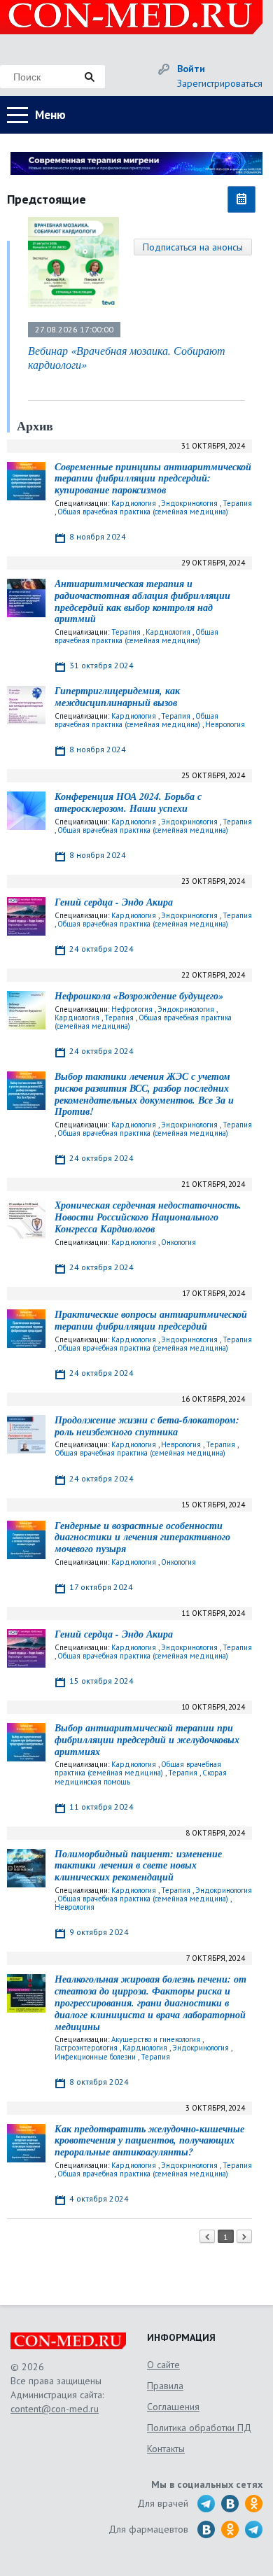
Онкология (178, 1242)
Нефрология (132, 1009)
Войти (191, 69)
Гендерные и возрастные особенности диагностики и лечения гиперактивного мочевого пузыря (142, 1537)
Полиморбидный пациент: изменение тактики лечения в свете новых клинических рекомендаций (138, 1866)
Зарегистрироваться (220, 83)
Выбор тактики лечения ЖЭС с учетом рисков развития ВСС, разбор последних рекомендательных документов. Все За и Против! (144, 1094)
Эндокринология (189, 503)
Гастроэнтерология (86, 2048)
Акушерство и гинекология (156, 2039)
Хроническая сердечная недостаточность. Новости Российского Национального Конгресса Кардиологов (148, 1217)
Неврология (225, 724)
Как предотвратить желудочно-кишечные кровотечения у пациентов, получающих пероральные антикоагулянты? (149, 2141)
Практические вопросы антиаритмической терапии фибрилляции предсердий (151, 1320)
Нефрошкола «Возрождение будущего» (139, 996)
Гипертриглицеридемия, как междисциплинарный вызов (117, 697)
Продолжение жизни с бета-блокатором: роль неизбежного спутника (147, 1426)
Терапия (237, 503)
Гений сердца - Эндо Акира (114, 902)
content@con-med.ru (55, 2409)
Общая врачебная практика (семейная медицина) (143, 512)
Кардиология (134, 503)
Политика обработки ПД (199, 2428)
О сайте (163, 2365)
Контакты (166, 2449)
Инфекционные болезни (95, 2057)
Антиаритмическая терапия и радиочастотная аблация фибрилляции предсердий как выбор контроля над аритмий (142, 601)
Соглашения (173, 2407)
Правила (165, 2386)
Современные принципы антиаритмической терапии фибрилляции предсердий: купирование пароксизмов (153, 479)
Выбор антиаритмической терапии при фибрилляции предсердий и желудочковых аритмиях (147, 1740)
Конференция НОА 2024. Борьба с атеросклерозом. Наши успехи (128, 802)
